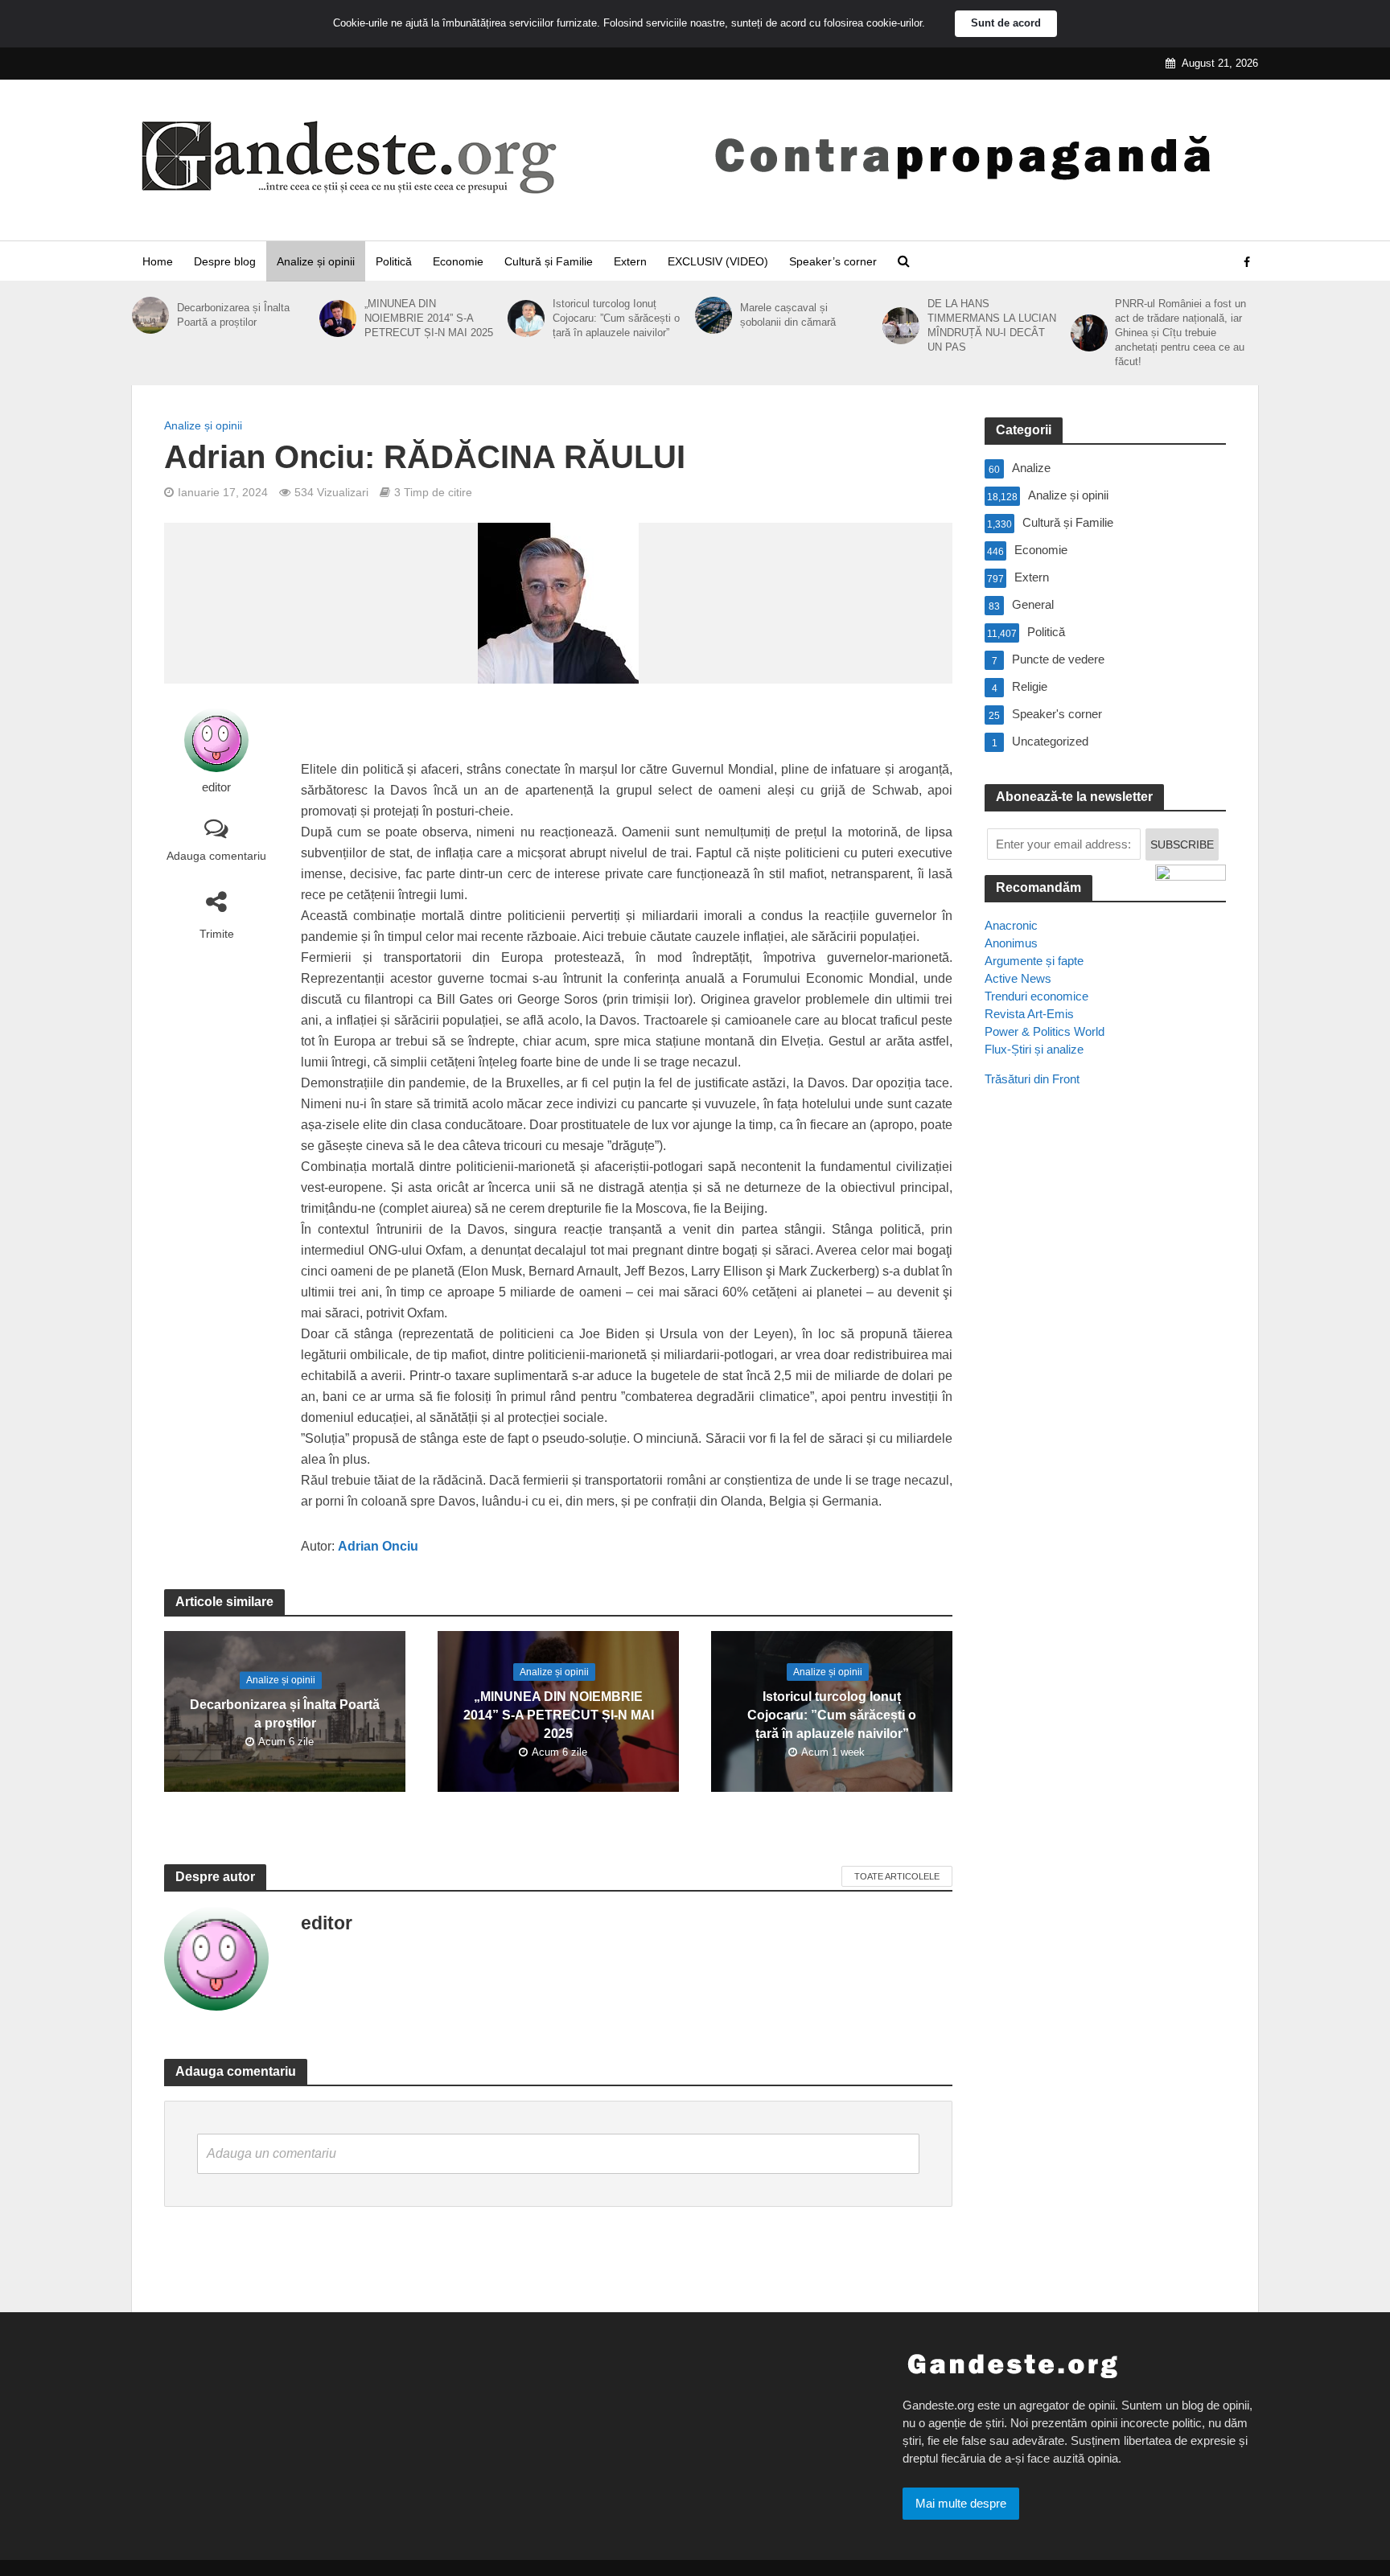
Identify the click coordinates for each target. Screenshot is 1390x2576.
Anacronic (1011, 925)
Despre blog (225, 261)
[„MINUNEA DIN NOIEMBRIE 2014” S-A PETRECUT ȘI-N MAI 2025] (338, 318)
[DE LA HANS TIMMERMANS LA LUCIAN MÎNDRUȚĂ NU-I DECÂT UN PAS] (901, 326)
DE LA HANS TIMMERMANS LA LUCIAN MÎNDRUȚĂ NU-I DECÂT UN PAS (992, 325)
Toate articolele (897, 1876)
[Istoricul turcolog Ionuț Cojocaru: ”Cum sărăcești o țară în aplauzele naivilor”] (526, 318)
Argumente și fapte (1034, 961)
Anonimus (1011, 943)
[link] (378, 1548)
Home (158, 261)
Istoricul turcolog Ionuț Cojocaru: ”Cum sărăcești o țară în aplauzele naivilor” (616, 318)
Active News (1018, 978)
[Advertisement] (1105, 1392)
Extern (630, 261)
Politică (394, 261)
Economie (458, 261)
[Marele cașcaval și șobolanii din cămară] (714, 315)
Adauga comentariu (216, 856)
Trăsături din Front (1032, 1079)
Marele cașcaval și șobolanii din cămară (788, 315)
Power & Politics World (1045, 1031)
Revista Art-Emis (1029, 1014)
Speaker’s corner (833, 261)
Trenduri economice (1036, 996)
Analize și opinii (316, 261)
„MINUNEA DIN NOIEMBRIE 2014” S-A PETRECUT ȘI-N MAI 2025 (429, 318)
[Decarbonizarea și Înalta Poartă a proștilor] (150, 315)
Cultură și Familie (549, 261)
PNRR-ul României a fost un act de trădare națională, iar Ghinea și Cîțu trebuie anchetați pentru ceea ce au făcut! (1180, 333)
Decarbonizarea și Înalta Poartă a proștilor (233, 315)
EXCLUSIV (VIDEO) (718, 261)
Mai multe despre (961, 2503)
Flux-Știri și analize (1034, 1049)
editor (216, 787)
